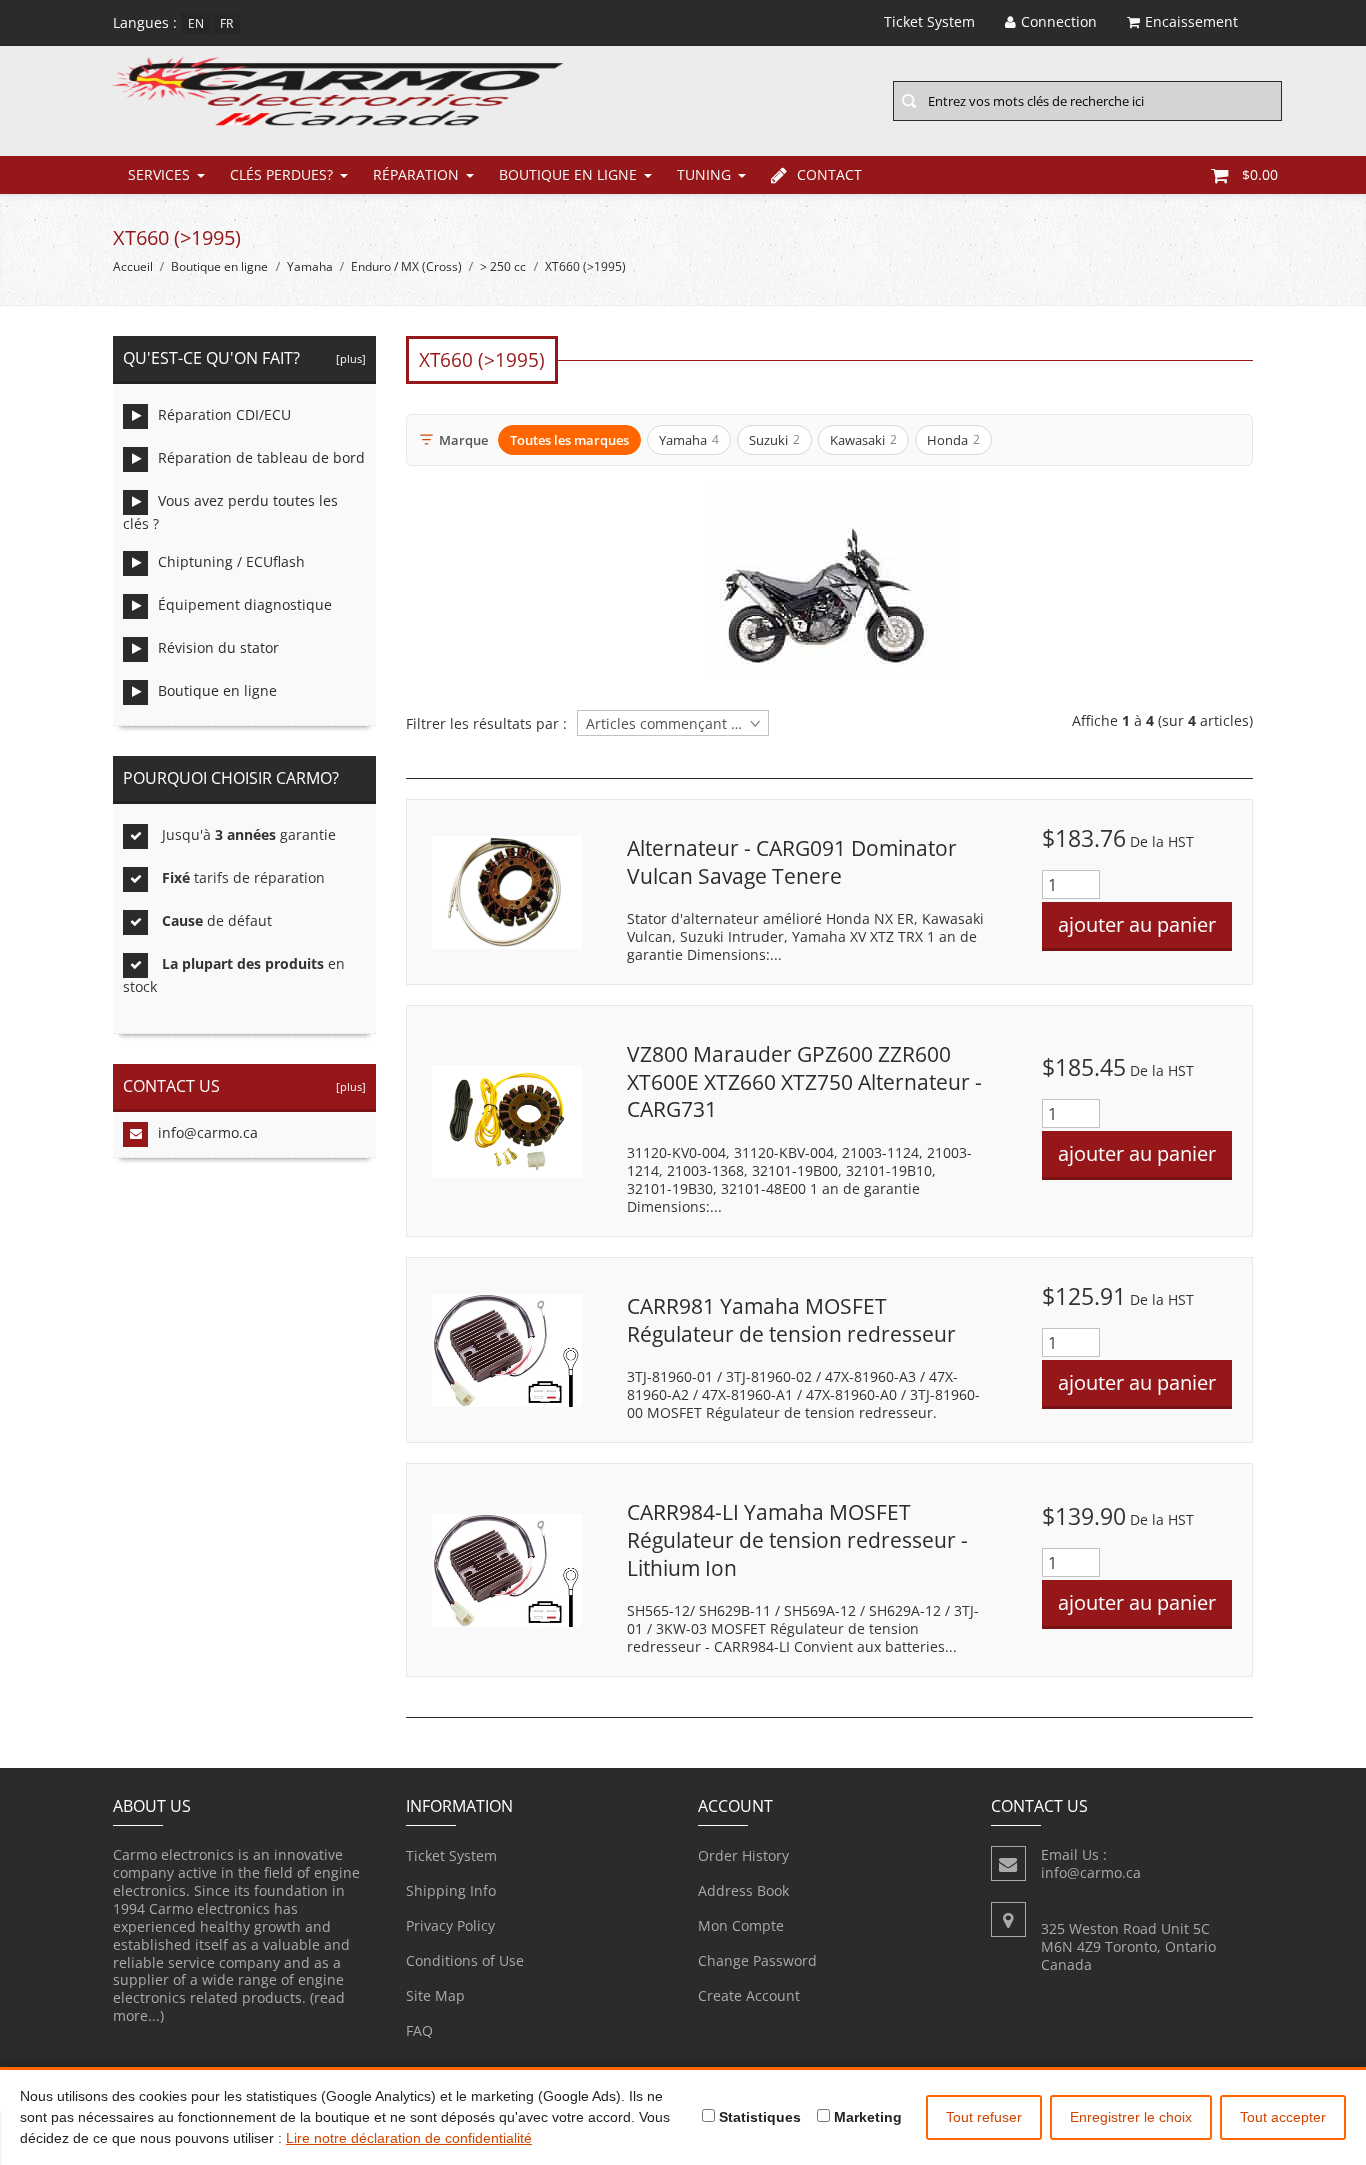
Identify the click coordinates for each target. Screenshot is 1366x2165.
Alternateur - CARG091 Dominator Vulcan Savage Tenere (792, 862)
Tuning (704, 174)
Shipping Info (451, 1890)
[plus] (348, 358)
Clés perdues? (281, 174)
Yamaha (310, 266)
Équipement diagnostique (245, 604)
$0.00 (1260, 174)
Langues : (145, 22)
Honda (953, 440)
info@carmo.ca (208, 1132)
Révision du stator (218, 647)
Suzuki (774, 440)
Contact (829, 174)
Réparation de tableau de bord (261, 457)
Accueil (133, 266)
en (196, 23)
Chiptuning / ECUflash (231, 561)
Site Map (435, 1995)
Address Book (743, 1890)
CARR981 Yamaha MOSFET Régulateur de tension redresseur (791, 1320)
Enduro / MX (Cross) (406, 266)
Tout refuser (984, 2117)
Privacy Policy (450, 1925)
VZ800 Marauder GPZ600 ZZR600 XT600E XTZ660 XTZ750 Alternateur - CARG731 (804, 1081)
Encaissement (1191, 21)
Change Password (757, 1960)
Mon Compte (741, 1925)
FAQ (419, 2030)
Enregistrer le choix (1131, 2117)
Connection (1059, 21)
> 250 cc (503, 266)
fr (226, 23)
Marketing (866, 2117)
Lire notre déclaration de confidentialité (409, 2138)
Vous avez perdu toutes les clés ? (230, 512)
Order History (743, 1855)
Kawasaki (863, 440)
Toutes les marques (569, 440)
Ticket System (451, 1855)
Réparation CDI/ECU (224, 414)
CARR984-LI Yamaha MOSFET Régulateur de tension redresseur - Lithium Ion (797, 1539)
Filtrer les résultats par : (486, 724)
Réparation (416, 174)
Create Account (749, 1995)
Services (159, 174)
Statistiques (758, 2117)
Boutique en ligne (568, 174)
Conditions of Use (465, 1960)
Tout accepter (1283, 2117)
